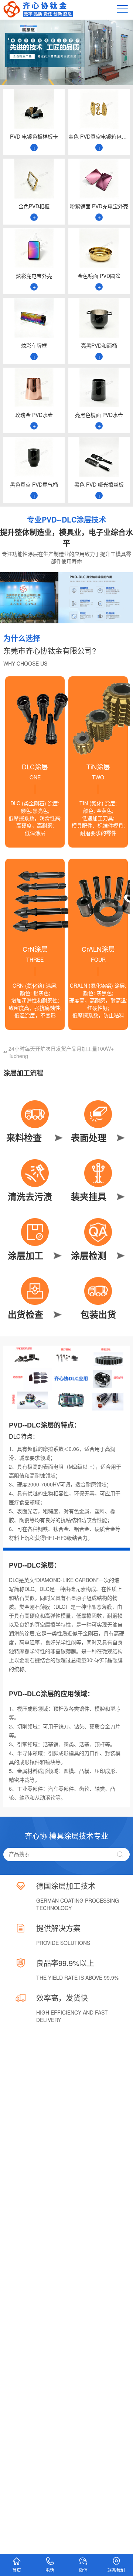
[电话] (50, 2558)
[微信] (83, 2558)
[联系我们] (116, 2558)
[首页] (17, 2558)
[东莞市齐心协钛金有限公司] (38, 16)
